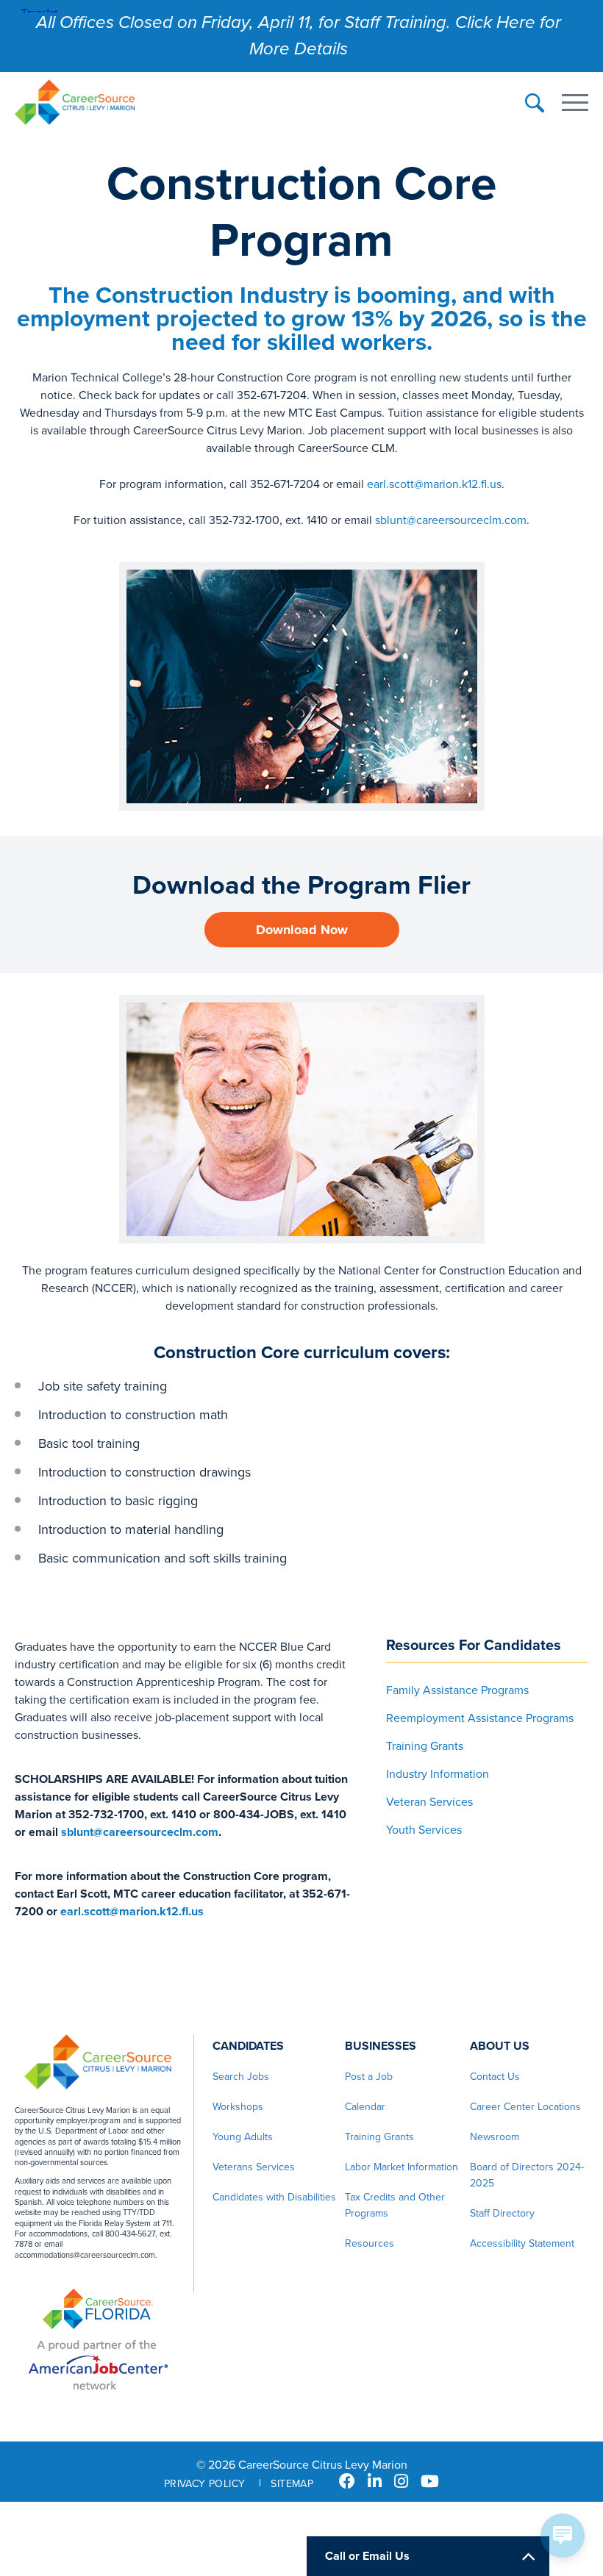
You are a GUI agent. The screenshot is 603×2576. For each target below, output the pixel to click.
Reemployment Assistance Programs (480, 1718)
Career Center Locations (525, 2107)
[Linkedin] (375, 2482)
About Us (500, 2046)
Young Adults (243, 2137)
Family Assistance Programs (457, 1690)
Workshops (238, 2107)
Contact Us (495, 2077)
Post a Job (369, 2077)
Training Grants (425, 1746)
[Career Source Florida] (98, 2311)
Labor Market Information (402, 2167)
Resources (370, 2243)
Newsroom (495, 2137)
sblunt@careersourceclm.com (451, 520)
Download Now (302, 930)
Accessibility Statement (522, 2243)
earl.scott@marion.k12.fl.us (434, 484)
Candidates (248, 2046)
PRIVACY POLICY (205, 2484)
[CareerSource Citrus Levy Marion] (75, 104)
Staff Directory (502, 2213)
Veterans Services (254, 2167)
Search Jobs (241, 2077)
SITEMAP (292, 2484)
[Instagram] (401, 2482)
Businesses (381, 2046)
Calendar (365, 2107)
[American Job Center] (98, 2365)
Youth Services (424, 1830)
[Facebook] (347, 2482)
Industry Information (438, 1774)
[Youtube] (430, 2482)
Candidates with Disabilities (274, 2197)
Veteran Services (429, 1802)
